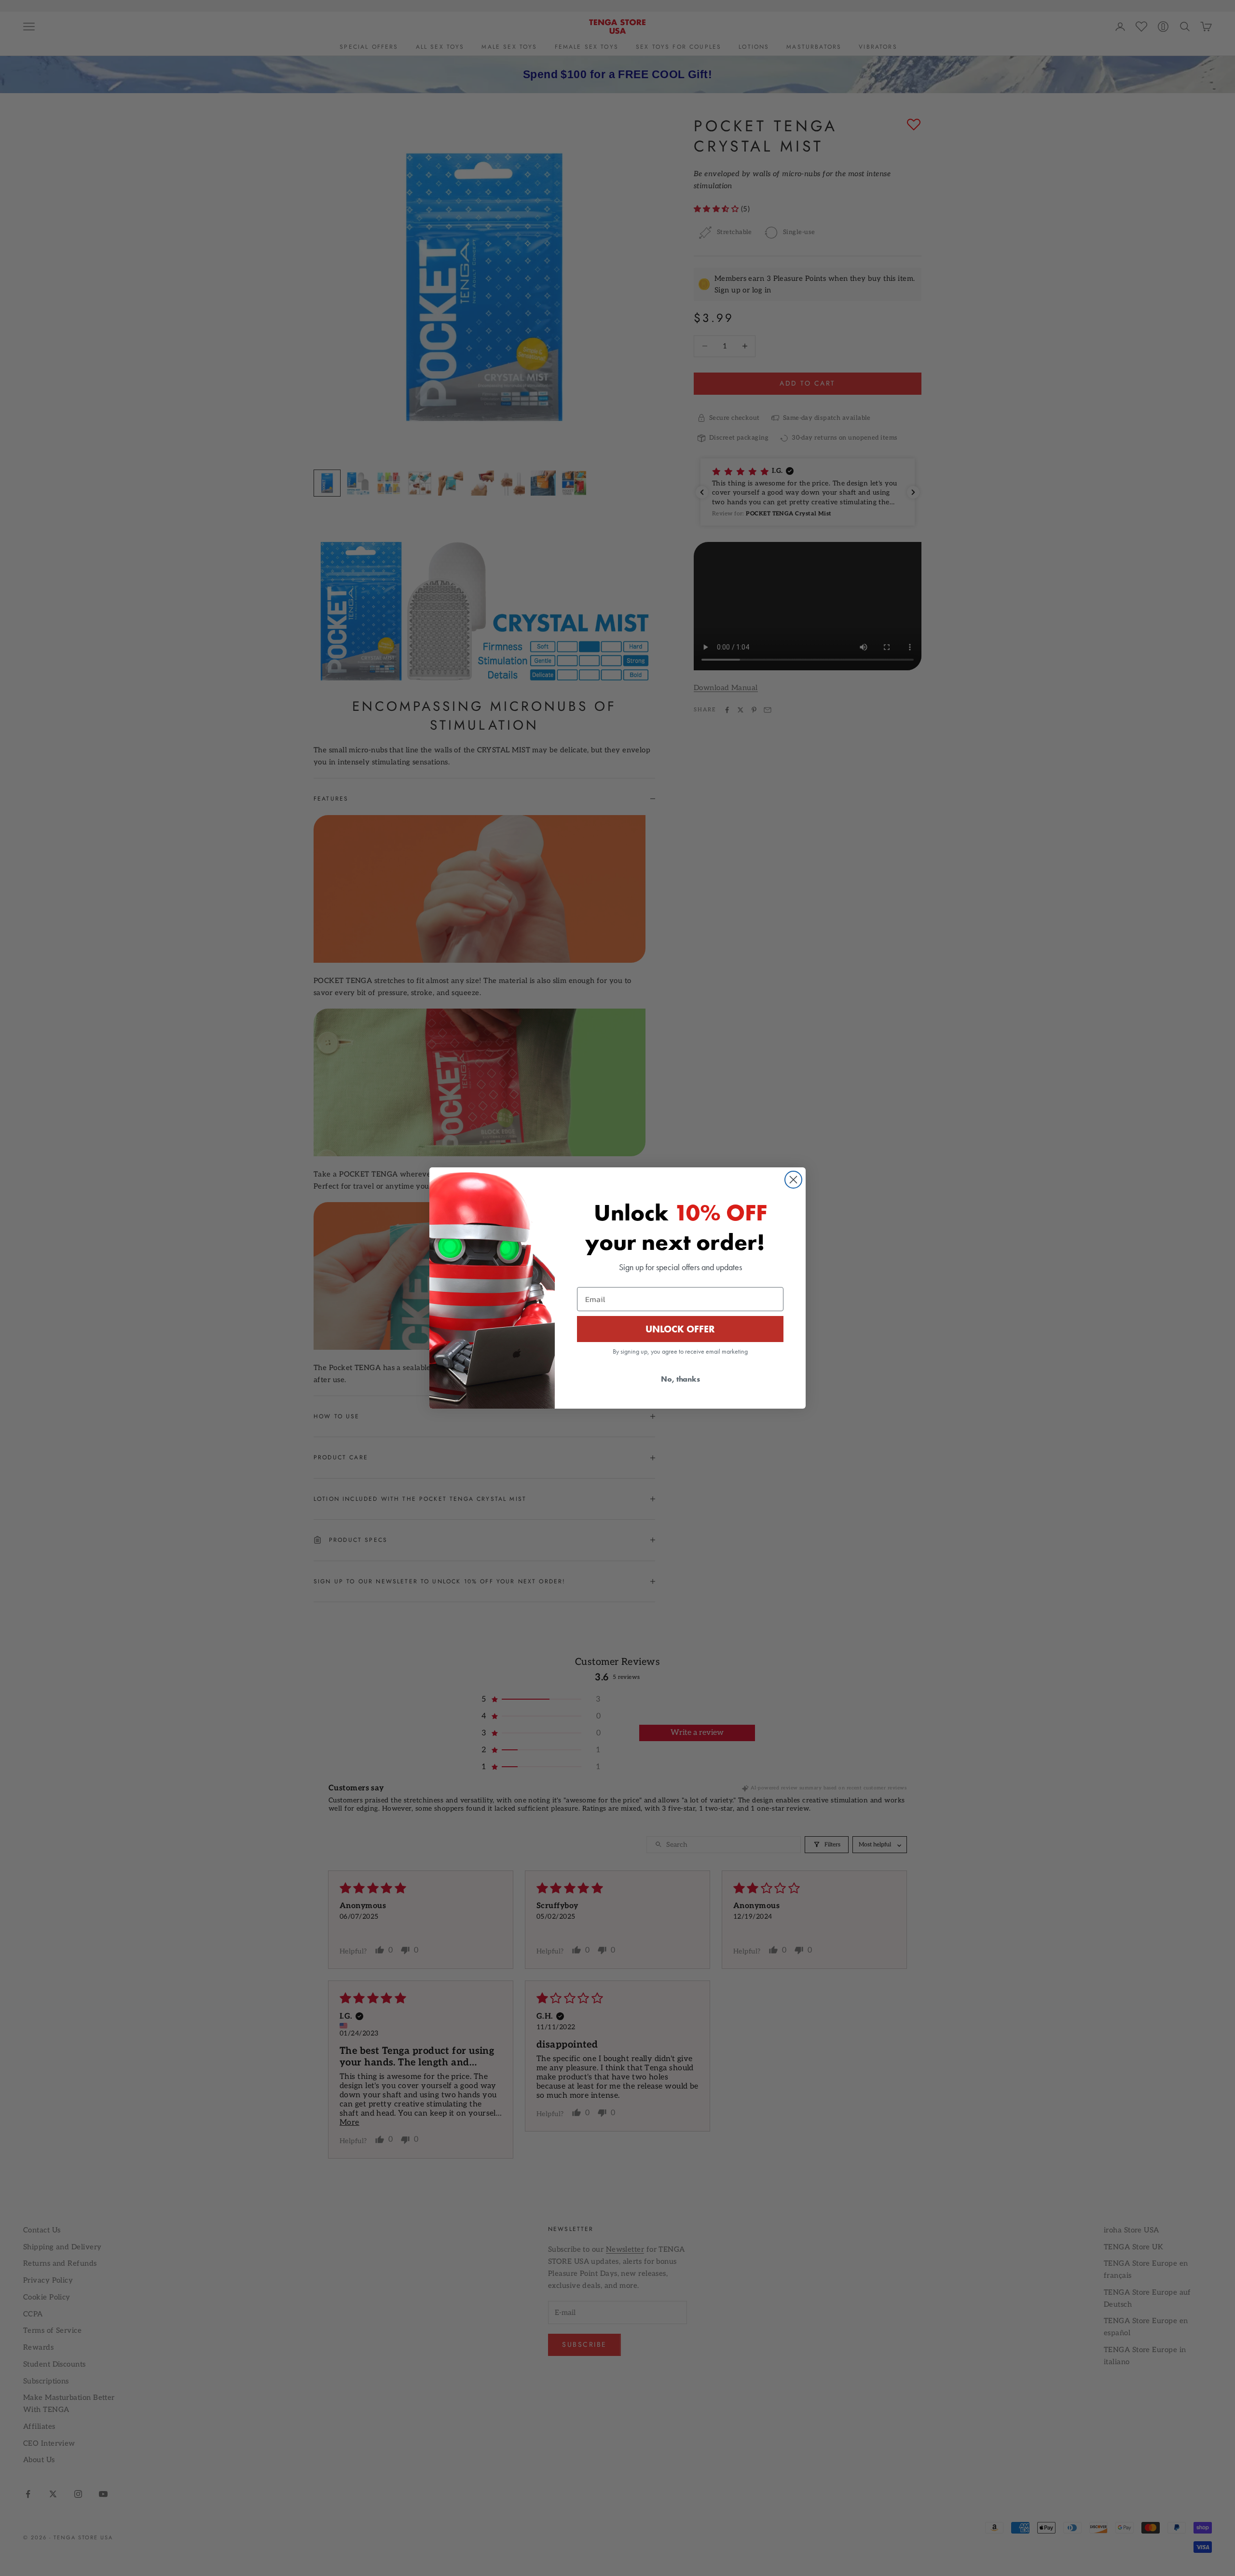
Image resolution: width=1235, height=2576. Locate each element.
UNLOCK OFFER (680, 1329)
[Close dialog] (793, 1180)
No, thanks (680, 1379)
